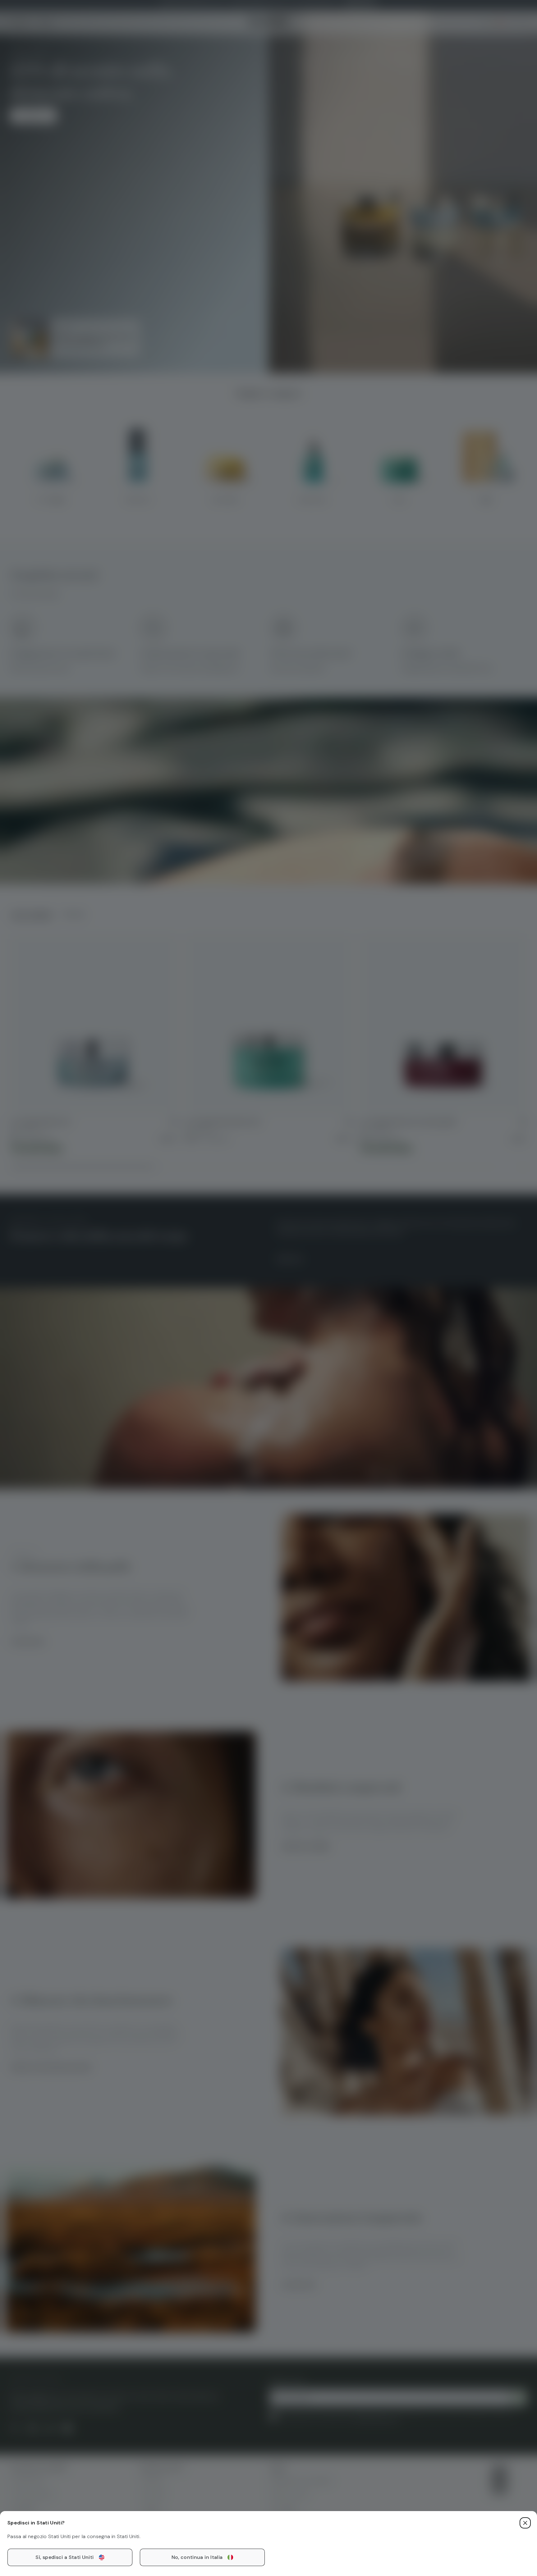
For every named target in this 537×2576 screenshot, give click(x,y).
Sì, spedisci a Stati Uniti (64, 2557)
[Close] (525, 2523)
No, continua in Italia (197, 2557)
